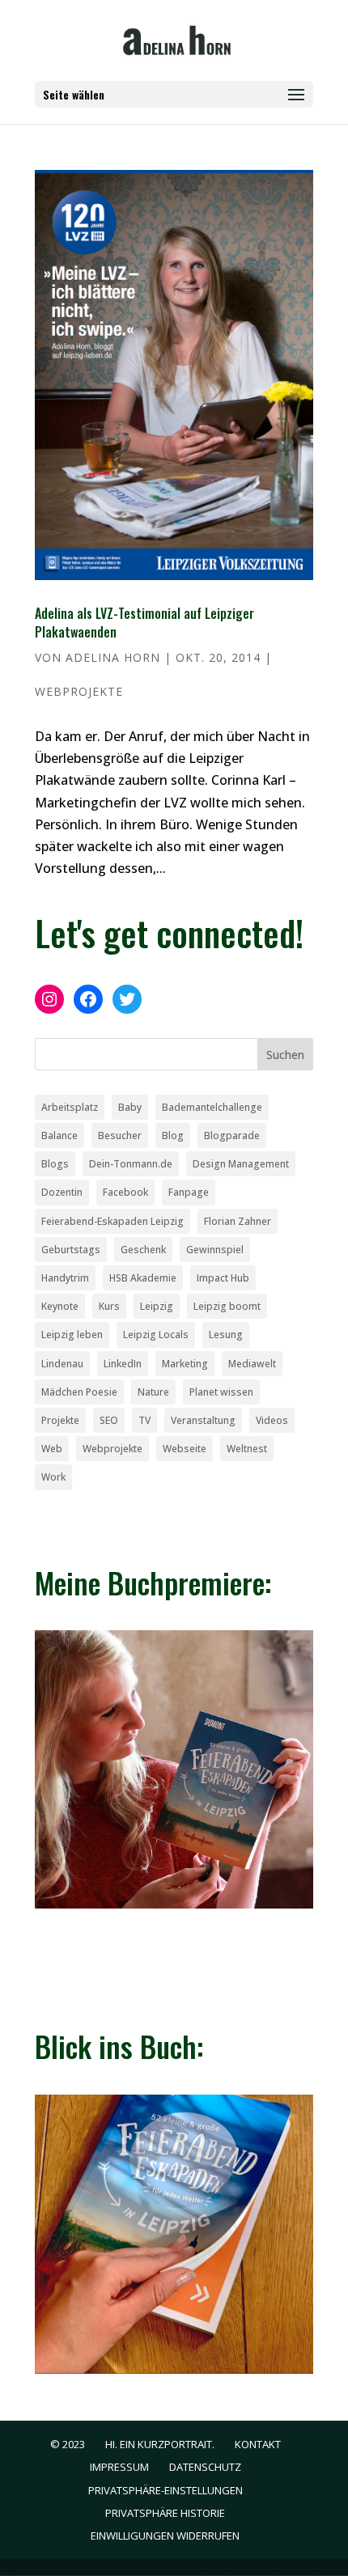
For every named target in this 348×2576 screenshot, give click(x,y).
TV (144, 1420)
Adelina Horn (113, 657)
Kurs (109, 1306)
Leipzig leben (72, 1335)
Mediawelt (252, 1364)
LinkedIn (123, 1364)
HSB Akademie (143, 1278)
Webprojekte (79, 691)
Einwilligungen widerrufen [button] (165, 2536)
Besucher (120, 1135)
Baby (130, 1107)
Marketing (185, 1364)
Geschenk (143, 1250)
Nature (153, 1392)
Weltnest (247, 1449)
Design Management (241, 1164)
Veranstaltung (203, 1420)
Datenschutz (205, 2467)
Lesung (226, 1335)
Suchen (285, 1055)
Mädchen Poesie (79, 1392)
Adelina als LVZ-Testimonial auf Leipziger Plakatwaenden (144, 622)
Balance (59, 1135)
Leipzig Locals (156, 1335)
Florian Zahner (238, 1221)
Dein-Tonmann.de (131, 1164)
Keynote (60, 1306)
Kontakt (258, 2444)
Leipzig (157, 1306)
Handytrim (65, 1278)
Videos (272, 1420)
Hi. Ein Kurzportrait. (160, 2444)
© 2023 (68, 2444)
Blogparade (232, 1135)
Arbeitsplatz (70, 1107)
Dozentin (62, 1192)
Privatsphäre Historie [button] (165, 2513)
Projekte (60, 1420)
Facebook (125, 1192)
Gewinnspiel (215, 1250)
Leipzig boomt (227, 1306)
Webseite (185, 1449)
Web (52, 1449)
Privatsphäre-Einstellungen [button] (166, 2490)
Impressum (119, 2467)
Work (53, 1477)
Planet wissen (221, 1392)
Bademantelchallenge (212, 1107)
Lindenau (62, 1364)
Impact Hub (223, 1278)
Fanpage (189, 1192)
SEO (109, 1420)
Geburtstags (71, 1250)
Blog (173, 1135)
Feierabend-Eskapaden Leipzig (112, 1221)
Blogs (55, 1164)
